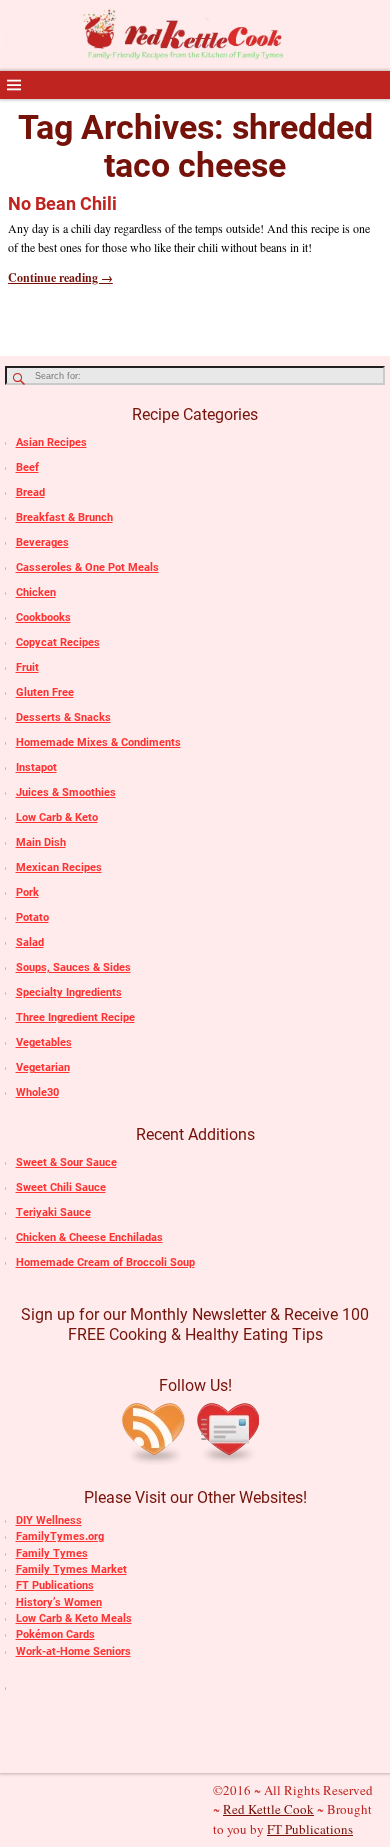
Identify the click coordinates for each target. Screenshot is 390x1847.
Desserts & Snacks (63, 717)
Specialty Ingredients (69, 992)
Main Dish (41, 842)
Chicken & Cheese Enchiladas (89, 1237)
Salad (30, 942)
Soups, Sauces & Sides (73, 967)
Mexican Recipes (59, 867)
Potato (32, 917)
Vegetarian (43, 1067)
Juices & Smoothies (66, 792)
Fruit (27, 667)
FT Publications (55, 1585)
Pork (27, 892)
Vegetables (44, 1042)
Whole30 (37, 1092)
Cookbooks (43, 617)
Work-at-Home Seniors (73, 1651)
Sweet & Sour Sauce (66, 1162)
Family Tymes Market (71, 1569)
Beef (27, 467)
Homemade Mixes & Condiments (98, 742)
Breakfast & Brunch (64, 517)
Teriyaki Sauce (53, 1212)
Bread (30, 492)
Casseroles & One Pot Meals (87, 567)
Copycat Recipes (58, 642)
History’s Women (59, 1602)
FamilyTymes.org (60, 1536)
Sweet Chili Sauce (61, 1187)
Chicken (36, 592)
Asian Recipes (51, 442)
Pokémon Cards (55, 1634)
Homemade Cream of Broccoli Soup (105, 1262)
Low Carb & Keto (57, 817)
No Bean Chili (62, 203)
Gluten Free (45, 692)
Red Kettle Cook (268, 1809)
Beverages (42, 542)
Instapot (36, 767)
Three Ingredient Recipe (75, 1017)
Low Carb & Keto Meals (74, 1618)
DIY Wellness (49, 1520)
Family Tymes (52, 1553)
